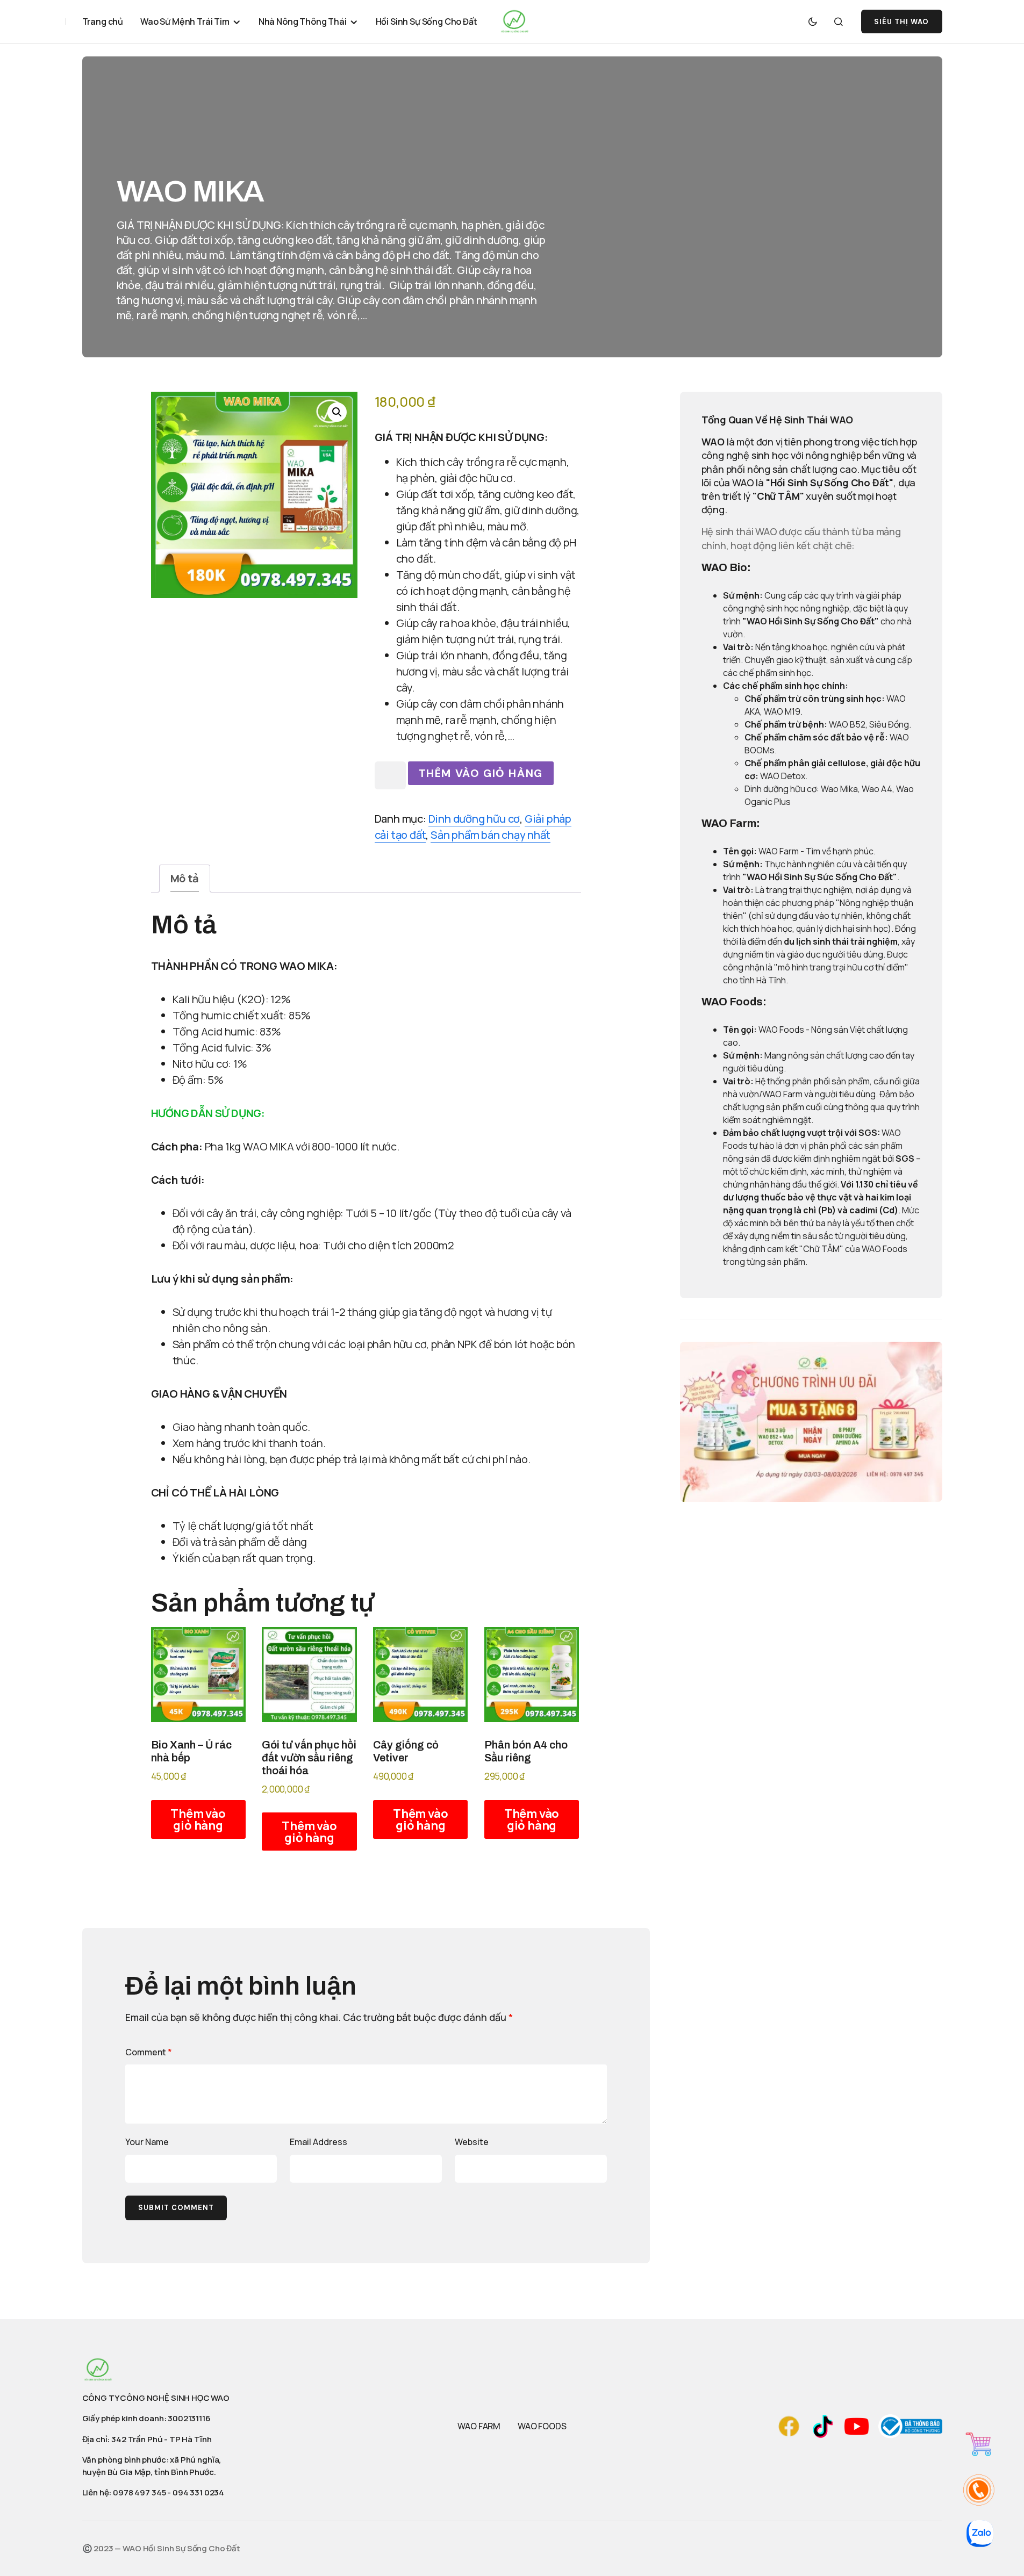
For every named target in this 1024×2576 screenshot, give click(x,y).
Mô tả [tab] (185, 878)
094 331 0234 (198, 2492)
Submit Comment (176, 2208)
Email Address (318, 2142)
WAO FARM (479, 2426)
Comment (149, 2052)
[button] (813, 21)
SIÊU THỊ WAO (901, 22)
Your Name (147, 2142)
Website (472, 2142)
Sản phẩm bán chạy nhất (490, 835)
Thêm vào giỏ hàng (481, 773)
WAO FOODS (542, 2426)
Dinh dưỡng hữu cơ (474, 819)
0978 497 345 (139, 2492)
